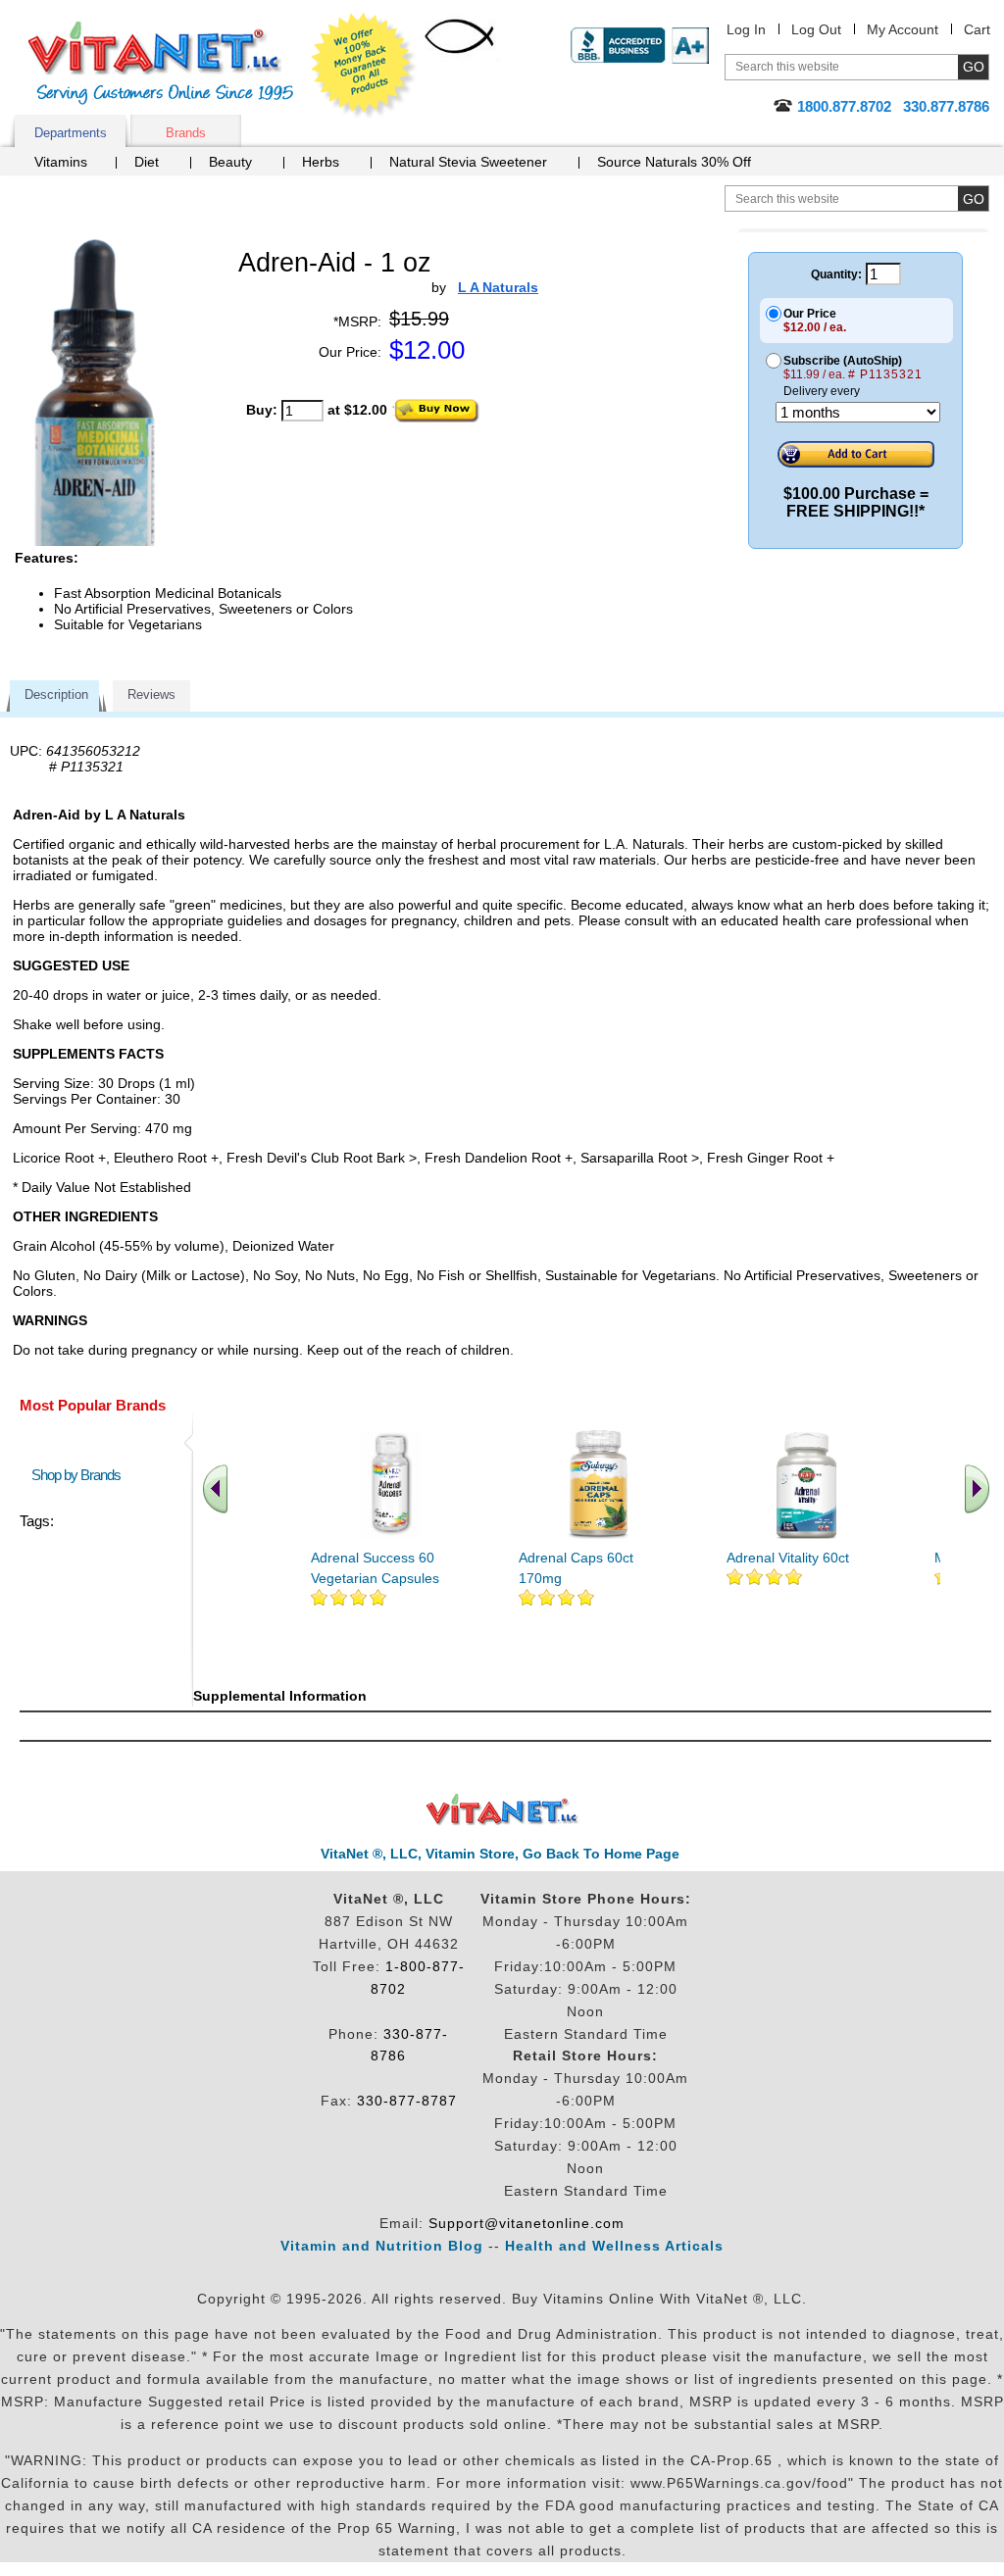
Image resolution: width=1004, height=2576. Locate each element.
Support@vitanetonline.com (527, 2223)
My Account (903, 29)
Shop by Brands (80, 1475)
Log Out (816, 29)
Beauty (230, 162)
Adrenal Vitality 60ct (788, 1558)
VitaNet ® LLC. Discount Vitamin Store (502, 1810)
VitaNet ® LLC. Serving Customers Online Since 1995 (161, 63)
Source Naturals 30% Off (674, 162)
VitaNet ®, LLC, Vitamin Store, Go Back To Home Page (500, 1854)
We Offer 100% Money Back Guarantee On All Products (364, 66)
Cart (977, 29)
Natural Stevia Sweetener (468, 162)
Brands (186, 133)
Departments (71, 133)
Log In (746, 29)
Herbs (321, 162)
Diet (147, 162)
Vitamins (61, 162)
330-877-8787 (407, 2101)
